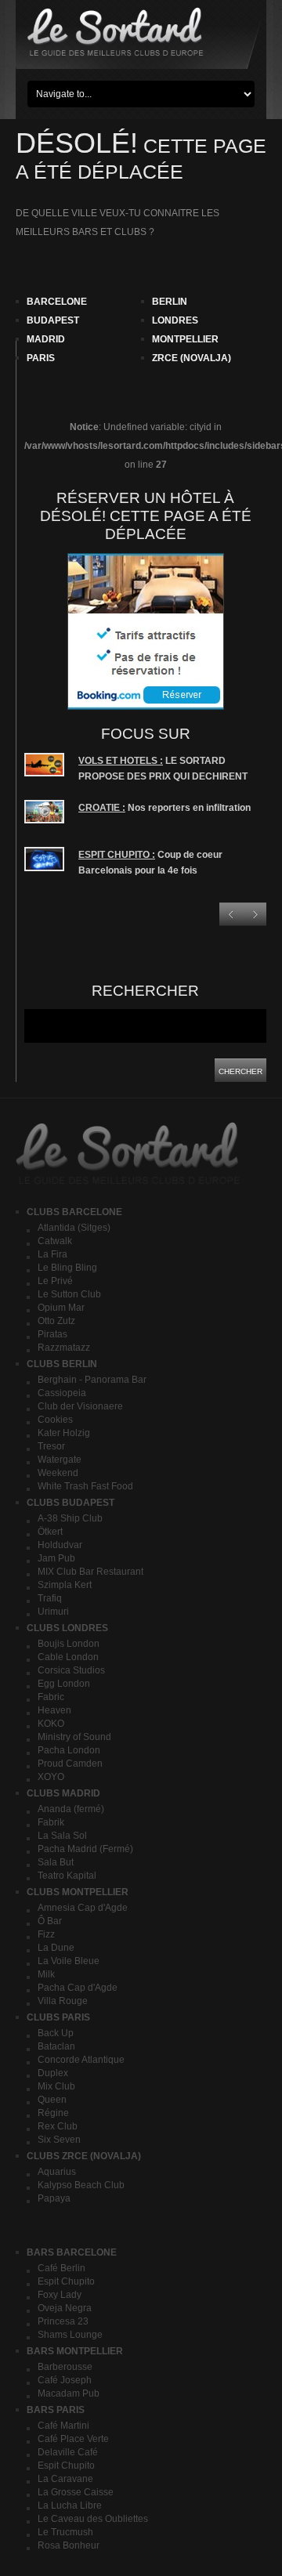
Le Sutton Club (69, 1294)
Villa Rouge (63, 2001)
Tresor (51, 1446)
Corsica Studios (71, 1670)
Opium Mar (61, 1308)
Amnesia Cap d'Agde (83, 1908)
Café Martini (63, 2426)
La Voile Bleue (69, 1961)
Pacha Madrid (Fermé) (85, 1849)
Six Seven (59, 2140)
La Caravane (65, 2479)
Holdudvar (60, 1545)
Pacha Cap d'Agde (78, 1988)
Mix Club (56, 2086)
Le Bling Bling (67, 1268)
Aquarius (57, 2172)
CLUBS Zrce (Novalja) (84, 2156)
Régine (53, 2113)
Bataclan (56, 2046)
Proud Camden (70, 1764)
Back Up (56, 2033)
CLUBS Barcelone (74, 1212)
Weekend (58, 1473)
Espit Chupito (66, 2281)
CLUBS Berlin (62, 1364)
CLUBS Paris (58, 2017)
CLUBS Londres (67, 1628)
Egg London (64, 1684)
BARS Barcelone (72, 2252)
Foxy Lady (60, 2295)
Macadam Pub (69, 2393)
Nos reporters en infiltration (164, 808)
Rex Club (58, 2126)
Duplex (53, 2073)
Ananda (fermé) (71, 1809)
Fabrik (51, 1822)
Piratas (52, 1334)
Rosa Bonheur (69, 2545)
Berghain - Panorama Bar (92, 1380)
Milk (46, 1974)
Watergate (60, 1460)
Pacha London (69, 1750)
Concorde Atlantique (81, 2060)
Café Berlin (61, 2268)
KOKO (51, 1724)
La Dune (56, 1948)
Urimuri (53, 1612)
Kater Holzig (64, 1433)
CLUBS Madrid (63, 1793)
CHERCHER (240, 1071)
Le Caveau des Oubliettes (93, 2519)
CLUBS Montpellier (78, 1892)
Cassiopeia (62, 1393)
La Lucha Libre (70, 2505)
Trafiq (50, 1598)
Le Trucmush (65, 2532)
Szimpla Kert (65, 1585)
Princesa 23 (63, 2321)
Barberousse (65, 2367)
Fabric (51, 1697)
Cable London (68, 1657)
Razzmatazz (64, 1348)
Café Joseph (65, 2380)
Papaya (54, 2198)
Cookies (55, 1420)
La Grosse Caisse (76, 2492)
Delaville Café (68, 2452)
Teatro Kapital (67, 1876)
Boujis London (69, 1644)
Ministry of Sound (74, 1737)
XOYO (51, 1777)
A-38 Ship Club (70, 1518)
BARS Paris (56, 2410)
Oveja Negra (65, 2308)
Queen (52, 2100)
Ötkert (50, 1532)
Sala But (56, 1862)
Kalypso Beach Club (81, 2185)
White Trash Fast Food (85, 1486)
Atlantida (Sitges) (74, 1228)
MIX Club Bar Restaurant (90, 1572)
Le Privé (55, 1281)
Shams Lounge (70, 2335)
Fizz (46, 1934)
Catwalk (55, 1241)
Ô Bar (50, 1921)
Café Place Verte (73, 2439)
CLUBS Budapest (70, 1503)
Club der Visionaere (80, 1406)
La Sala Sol (62, 1836)
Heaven (54, 1710)
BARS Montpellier (75, 2351)
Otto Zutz (56, 1321)
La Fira (52, 1254)
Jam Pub (56, 1558)
